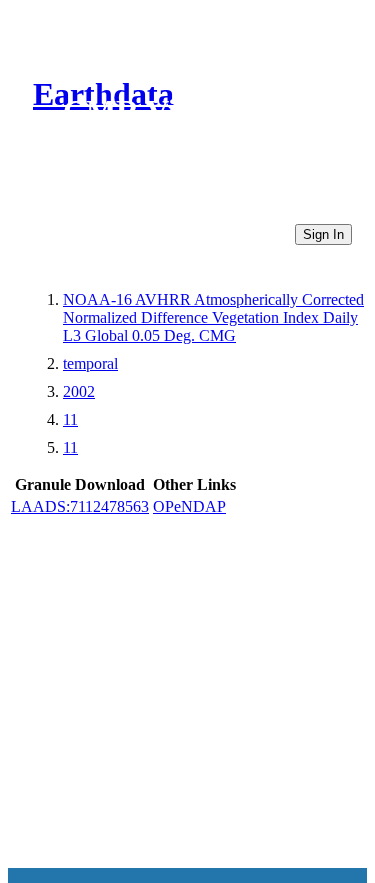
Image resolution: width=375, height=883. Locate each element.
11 (70, 419)
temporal (90, 363)
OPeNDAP (189, 506)
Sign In (323, 234)
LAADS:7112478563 (80, 506)
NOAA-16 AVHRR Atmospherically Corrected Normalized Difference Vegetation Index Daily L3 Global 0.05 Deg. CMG (213, 317)
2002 (79, 391)
